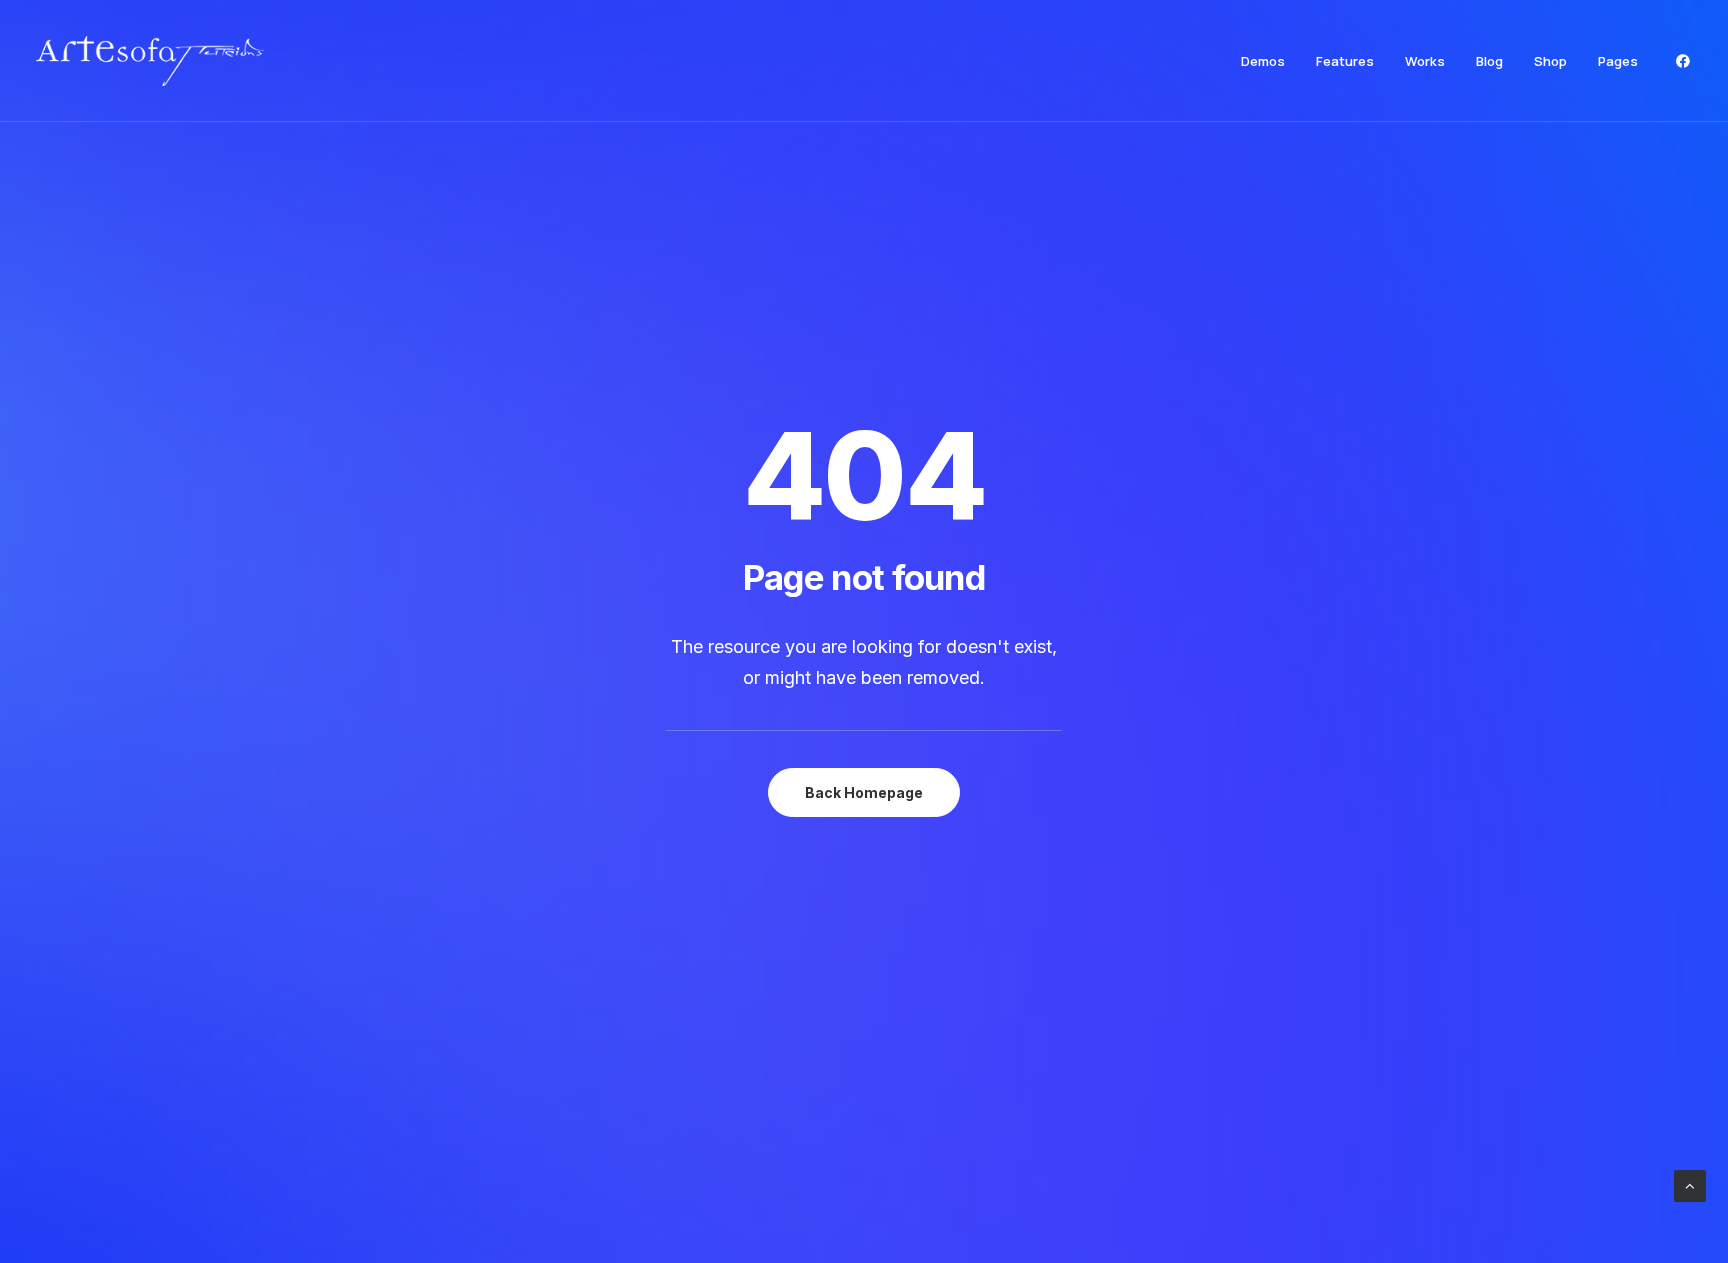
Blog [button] (1489, 61)
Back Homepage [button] (864, 792)
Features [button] (1345, 61)
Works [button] (1425, 61)
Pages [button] (1618, 61)
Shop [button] (1550, 61)
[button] (1683, 61)
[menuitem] (1263, 61)
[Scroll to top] (1690, 1184)
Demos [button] (1263, 61)
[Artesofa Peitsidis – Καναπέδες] (150, 61)
